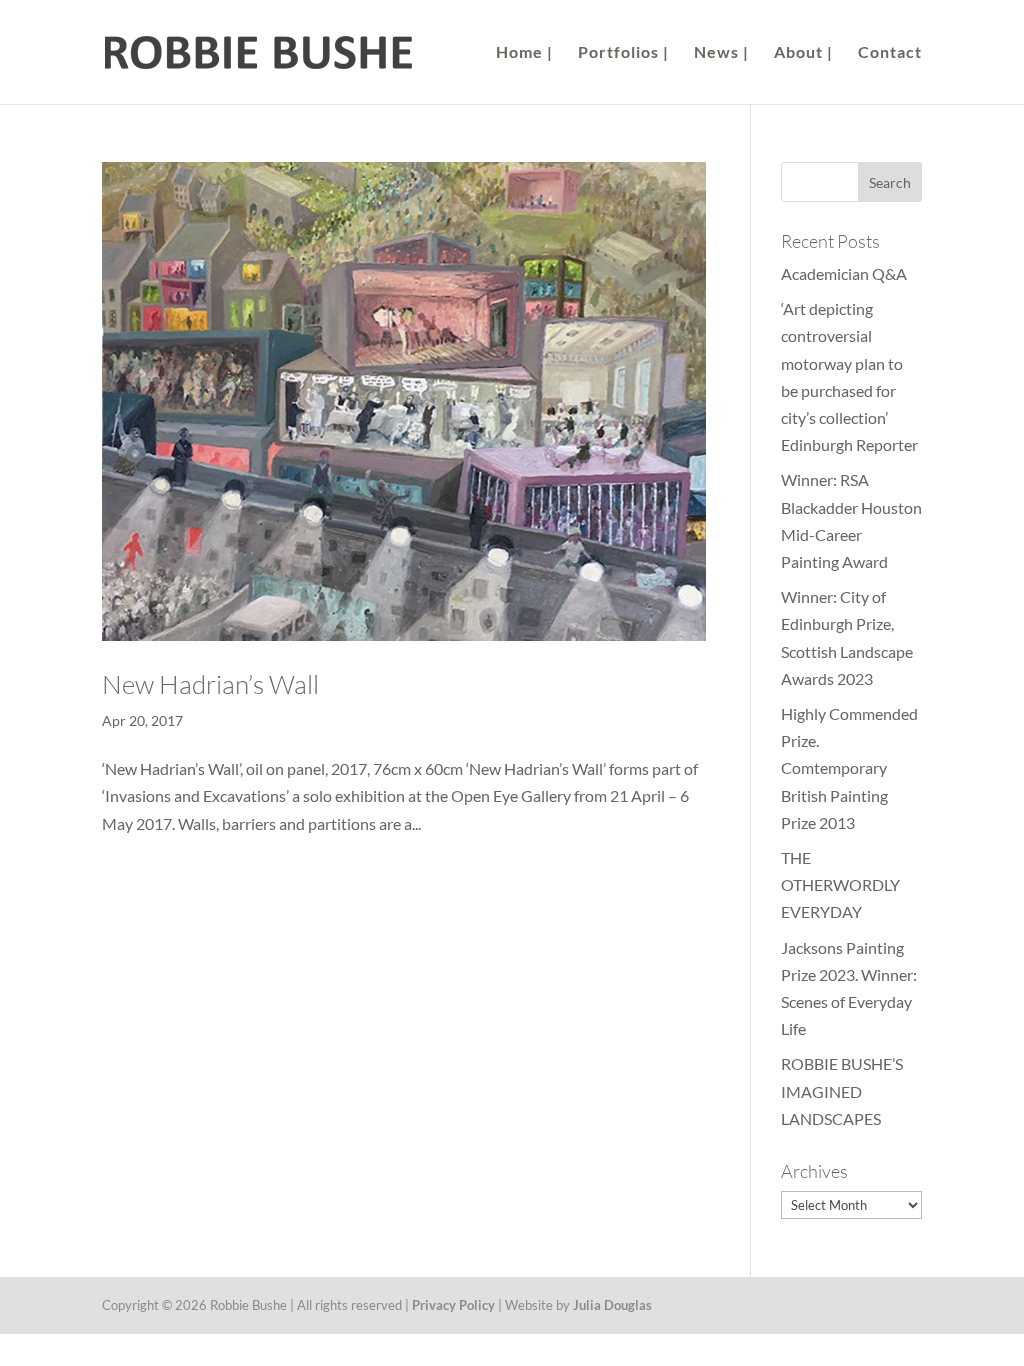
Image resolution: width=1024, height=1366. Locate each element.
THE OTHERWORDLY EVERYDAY (840, 884)
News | (721, 53)
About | (803, 53)
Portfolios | (623, 53)
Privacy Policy (453, 1305)
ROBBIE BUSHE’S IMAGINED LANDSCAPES (842, 1090)
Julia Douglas (612, 1305)
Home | (524, 53)
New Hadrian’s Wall (210, 684)
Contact (890, 53)
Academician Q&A (844, 273)
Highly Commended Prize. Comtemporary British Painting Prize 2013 (849, 768)
